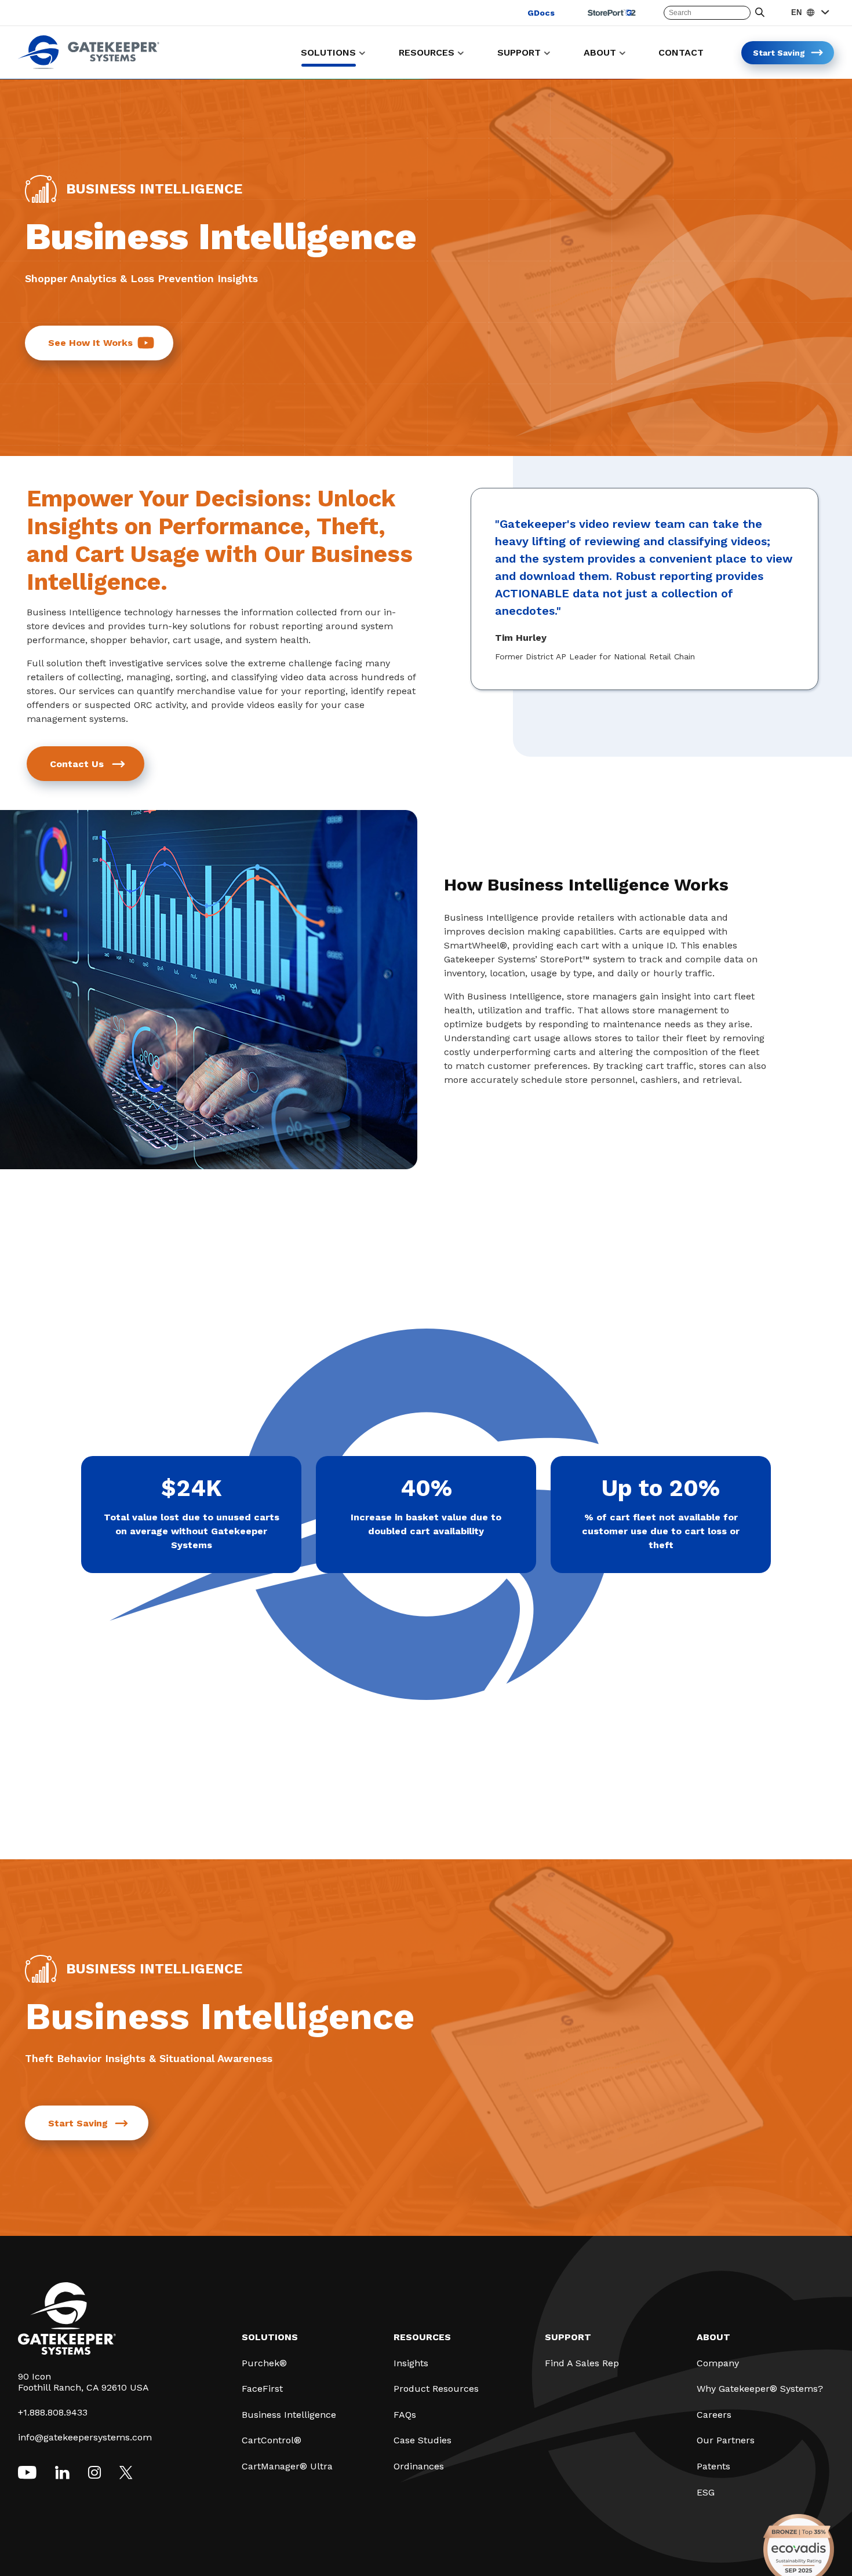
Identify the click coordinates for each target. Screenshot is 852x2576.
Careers (714, 2415)
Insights (411, 2363)
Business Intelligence (289, 2415)
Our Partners (726, 2440)
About (713, 2337)
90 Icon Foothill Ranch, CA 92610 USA (83, 2382)
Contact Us (77, 764)
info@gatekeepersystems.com (85, 2437)
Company (718, 2363)
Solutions (270, 2337)
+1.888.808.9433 (53, 2412)
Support (568, 2337)
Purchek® (264, 2363)
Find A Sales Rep (582, 2363)
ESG (706, 2492)
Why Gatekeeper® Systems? (760, 2389)
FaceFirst (262, 2389)
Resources (422, 2337)
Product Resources (436, 2389)
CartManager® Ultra (287, 2466)
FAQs (405, 2415)
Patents (713, 2466)
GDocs (541, 13)
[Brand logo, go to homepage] (89, 66)
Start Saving (78, 2123)
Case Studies (423, 2440)
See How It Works (90, 343)
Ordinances (419, 2466)
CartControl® (272, 2440)
